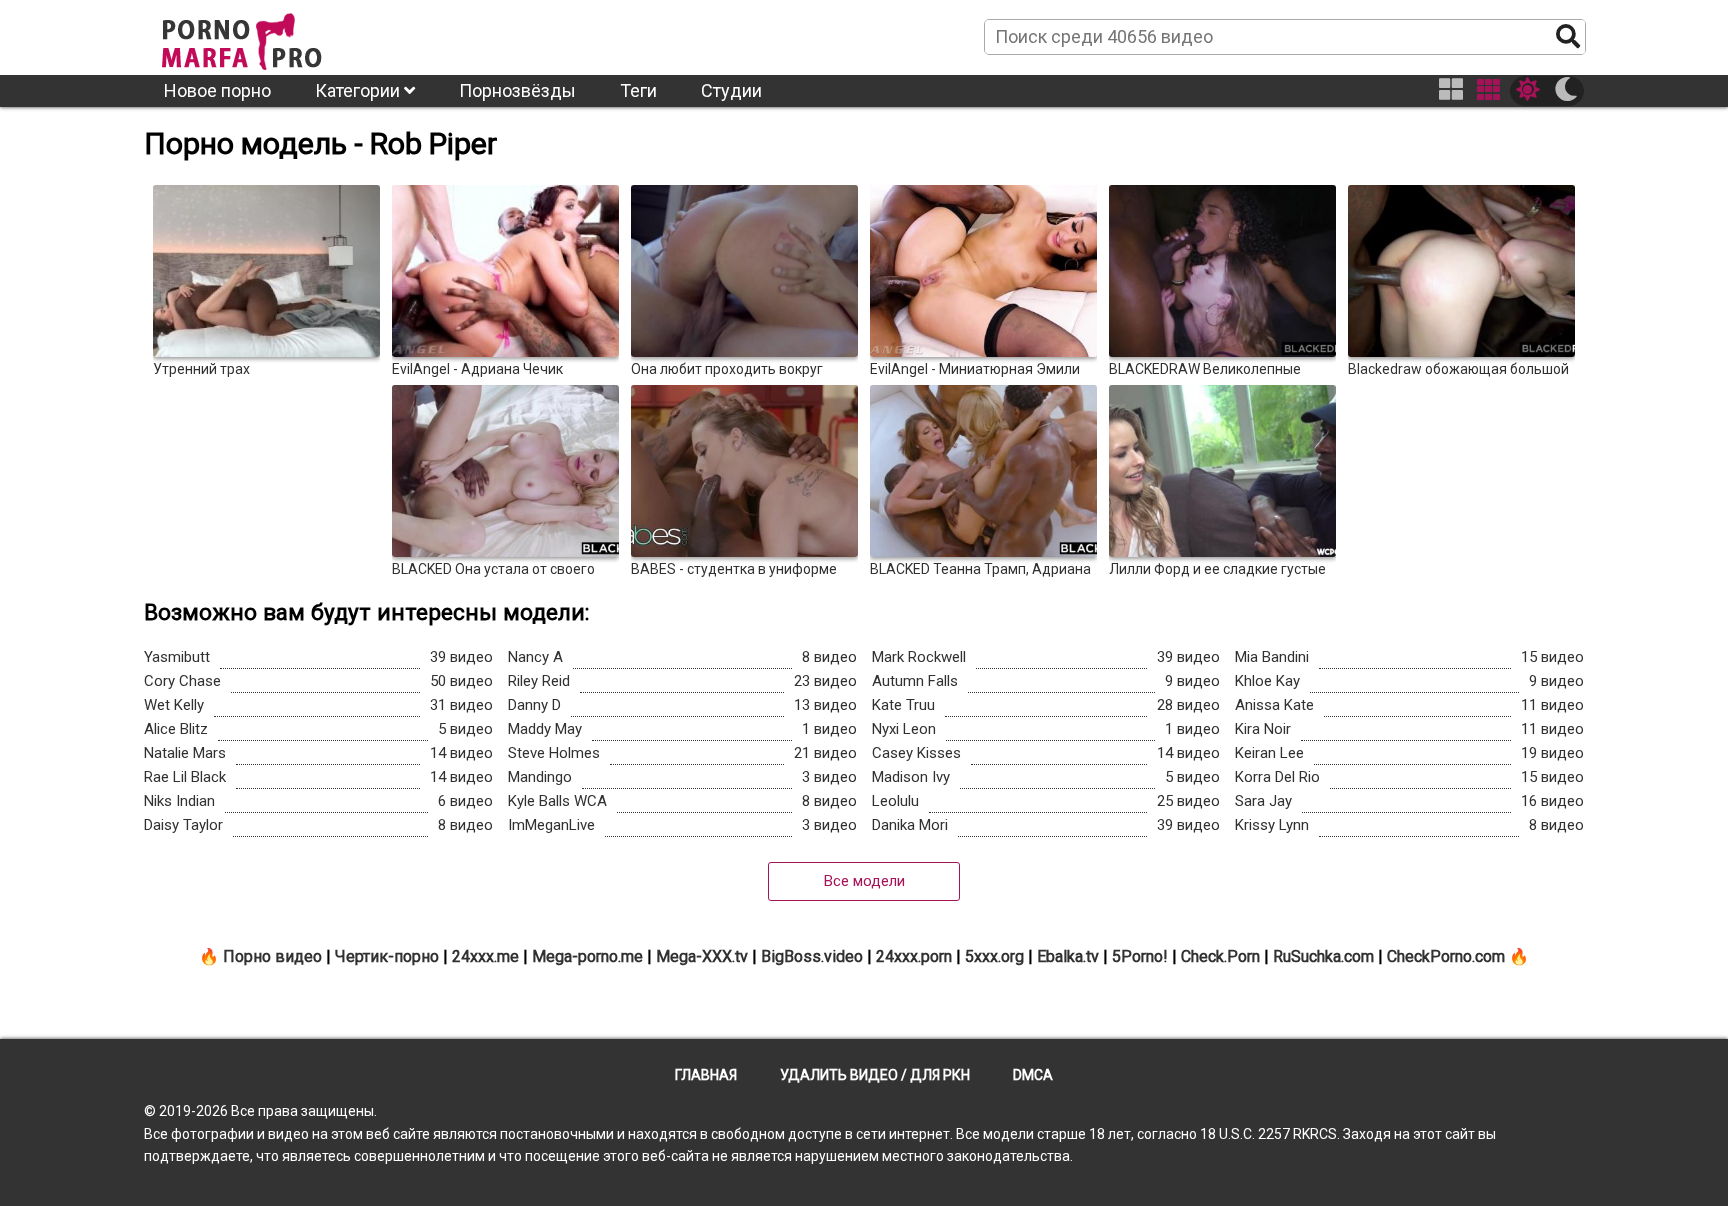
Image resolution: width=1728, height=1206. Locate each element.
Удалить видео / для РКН (875, 1075)
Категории (359, 90)
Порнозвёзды (517, 90)
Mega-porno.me (587, 956)
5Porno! (1140, 956)
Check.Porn (1220, 956)
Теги (638, 90)
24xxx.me (485, 956)
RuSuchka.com (1323, 956)
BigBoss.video (812, 956)
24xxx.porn (914, 956)
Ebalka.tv (1068, 956)
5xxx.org (994, 956)
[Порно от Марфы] (269, 36)
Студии (731, 90)
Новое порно (217, 90)
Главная (706, 1075)
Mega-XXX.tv (702, 956)
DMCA (1033, 1075)
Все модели (864, 881)
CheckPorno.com (1446, 956)
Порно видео (272, 956)
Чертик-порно (387, 956)
